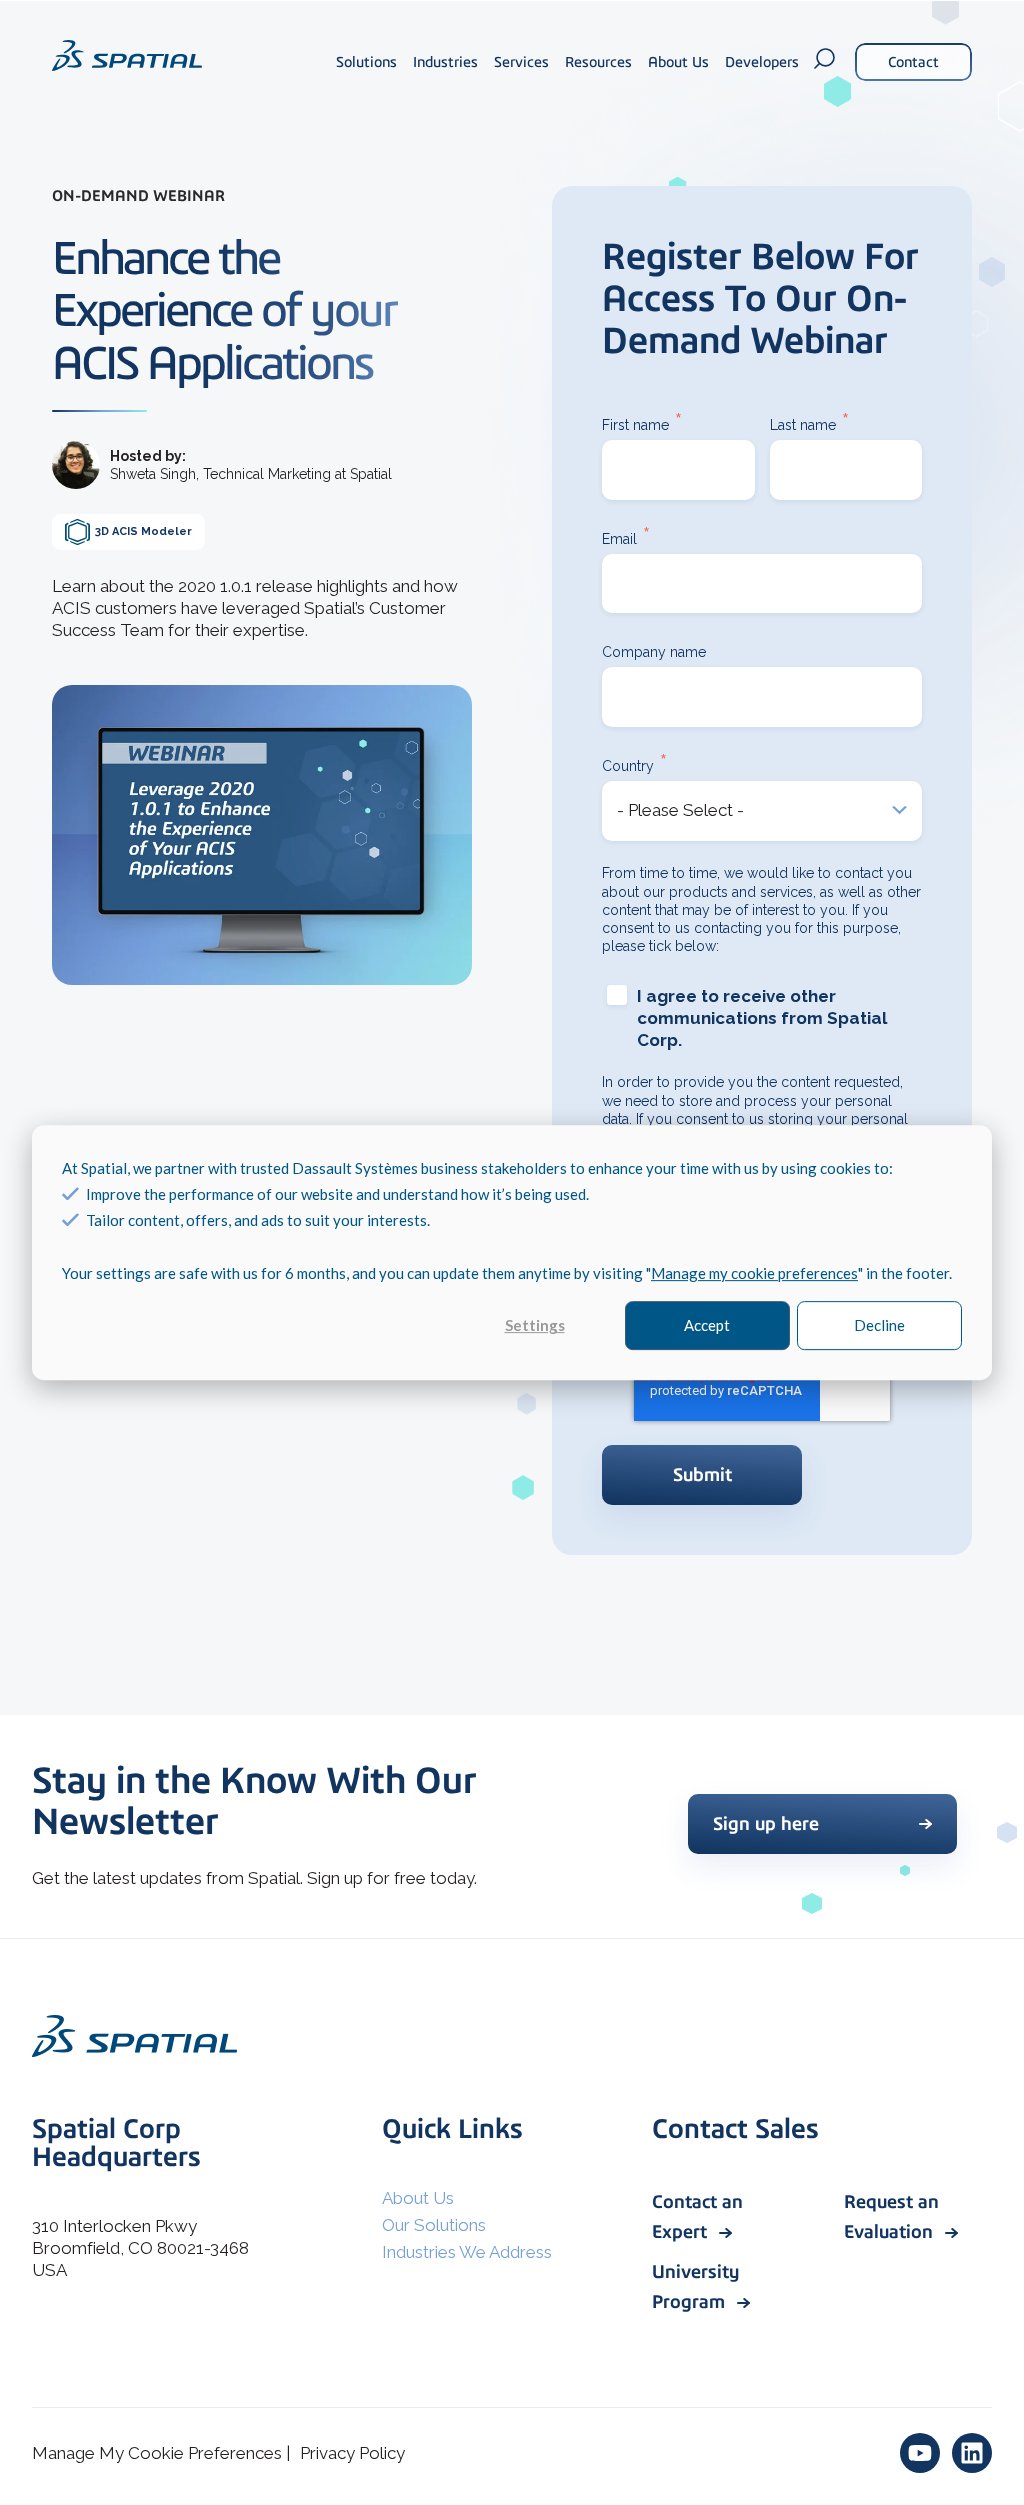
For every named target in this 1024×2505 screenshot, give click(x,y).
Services (521, 62)
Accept (707, 1326)
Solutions (366, 62)
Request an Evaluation (891, 2216)
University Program (695, 2286)
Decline (879, 1326)
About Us (678, 62)
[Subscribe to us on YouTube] (920, 2453)
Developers (762, 62)
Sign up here (766, 1823)
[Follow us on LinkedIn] (972, 2453)
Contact (913, 62)
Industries (445, 62)
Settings (535, 1326)
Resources (598, 62)
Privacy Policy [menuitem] (352, 2453)
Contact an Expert (697, 2216)
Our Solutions (434, 2225)
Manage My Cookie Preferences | (161, 2453)
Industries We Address (467, 2252)
